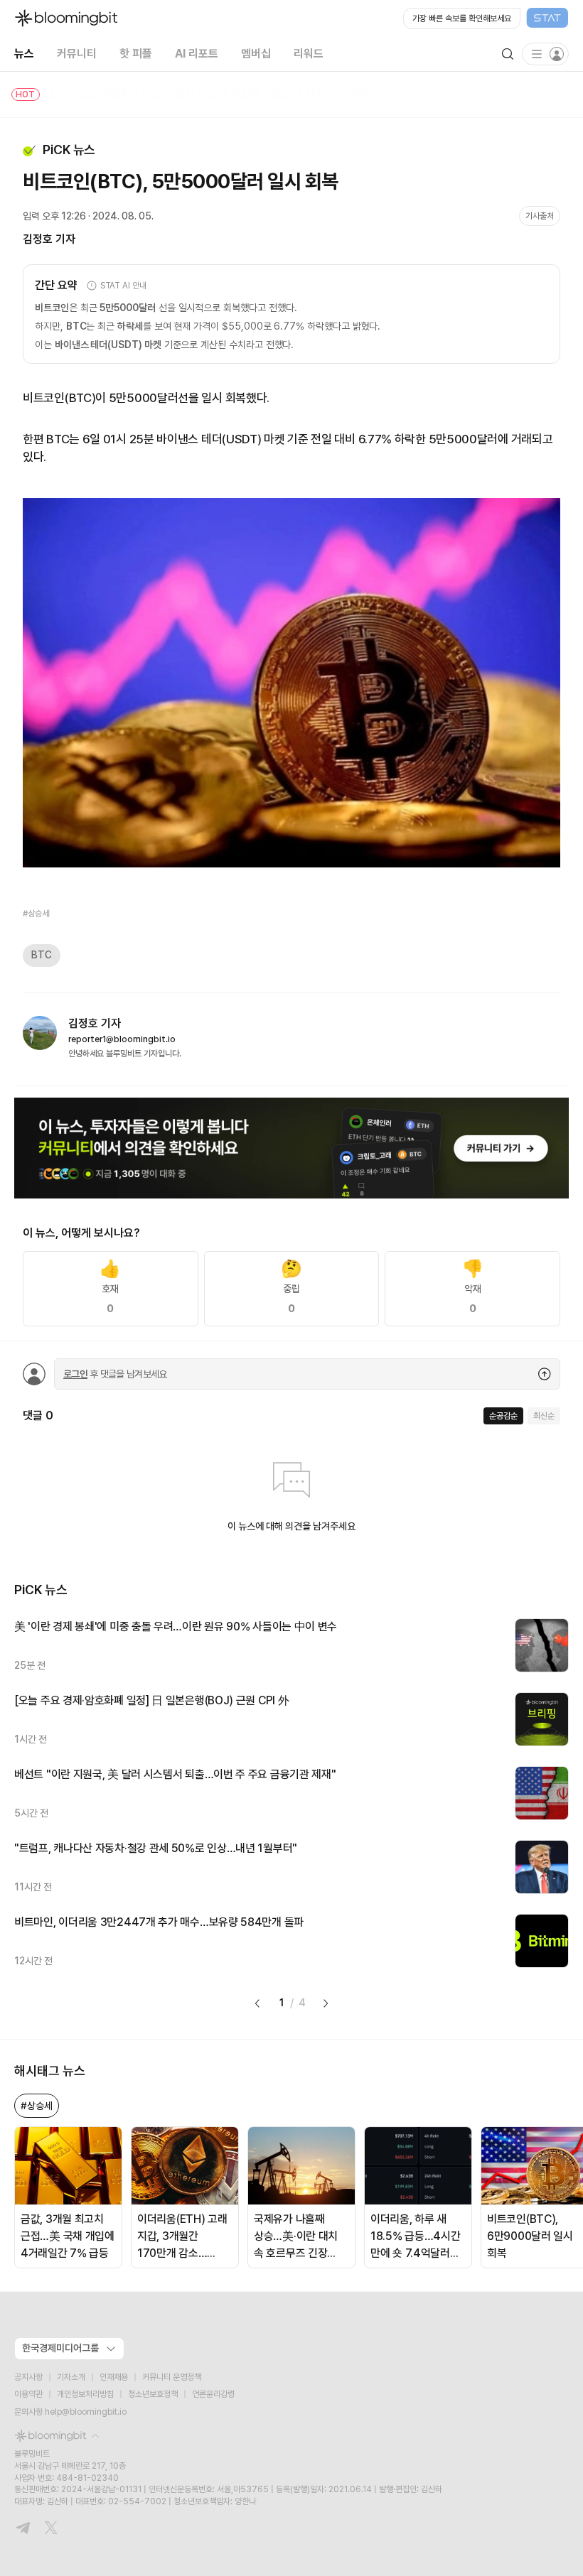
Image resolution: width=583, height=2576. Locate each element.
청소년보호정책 (153, 2394)
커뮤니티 (77, 54)
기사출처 (540, 216)
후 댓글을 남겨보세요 (115, 1374)
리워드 (309, 54)
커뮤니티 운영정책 (172, 2377)
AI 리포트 (197, 54)
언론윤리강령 (213, 2394)
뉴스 (24, 54)
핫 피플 (136, 54)
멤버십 (256, 54)
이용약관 (28, 2394)
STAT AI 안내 (123, 286)
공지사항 (28, 2377)
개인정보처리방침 (85, 2394)
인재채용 (114, 2377)
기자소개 (71, 2377)
